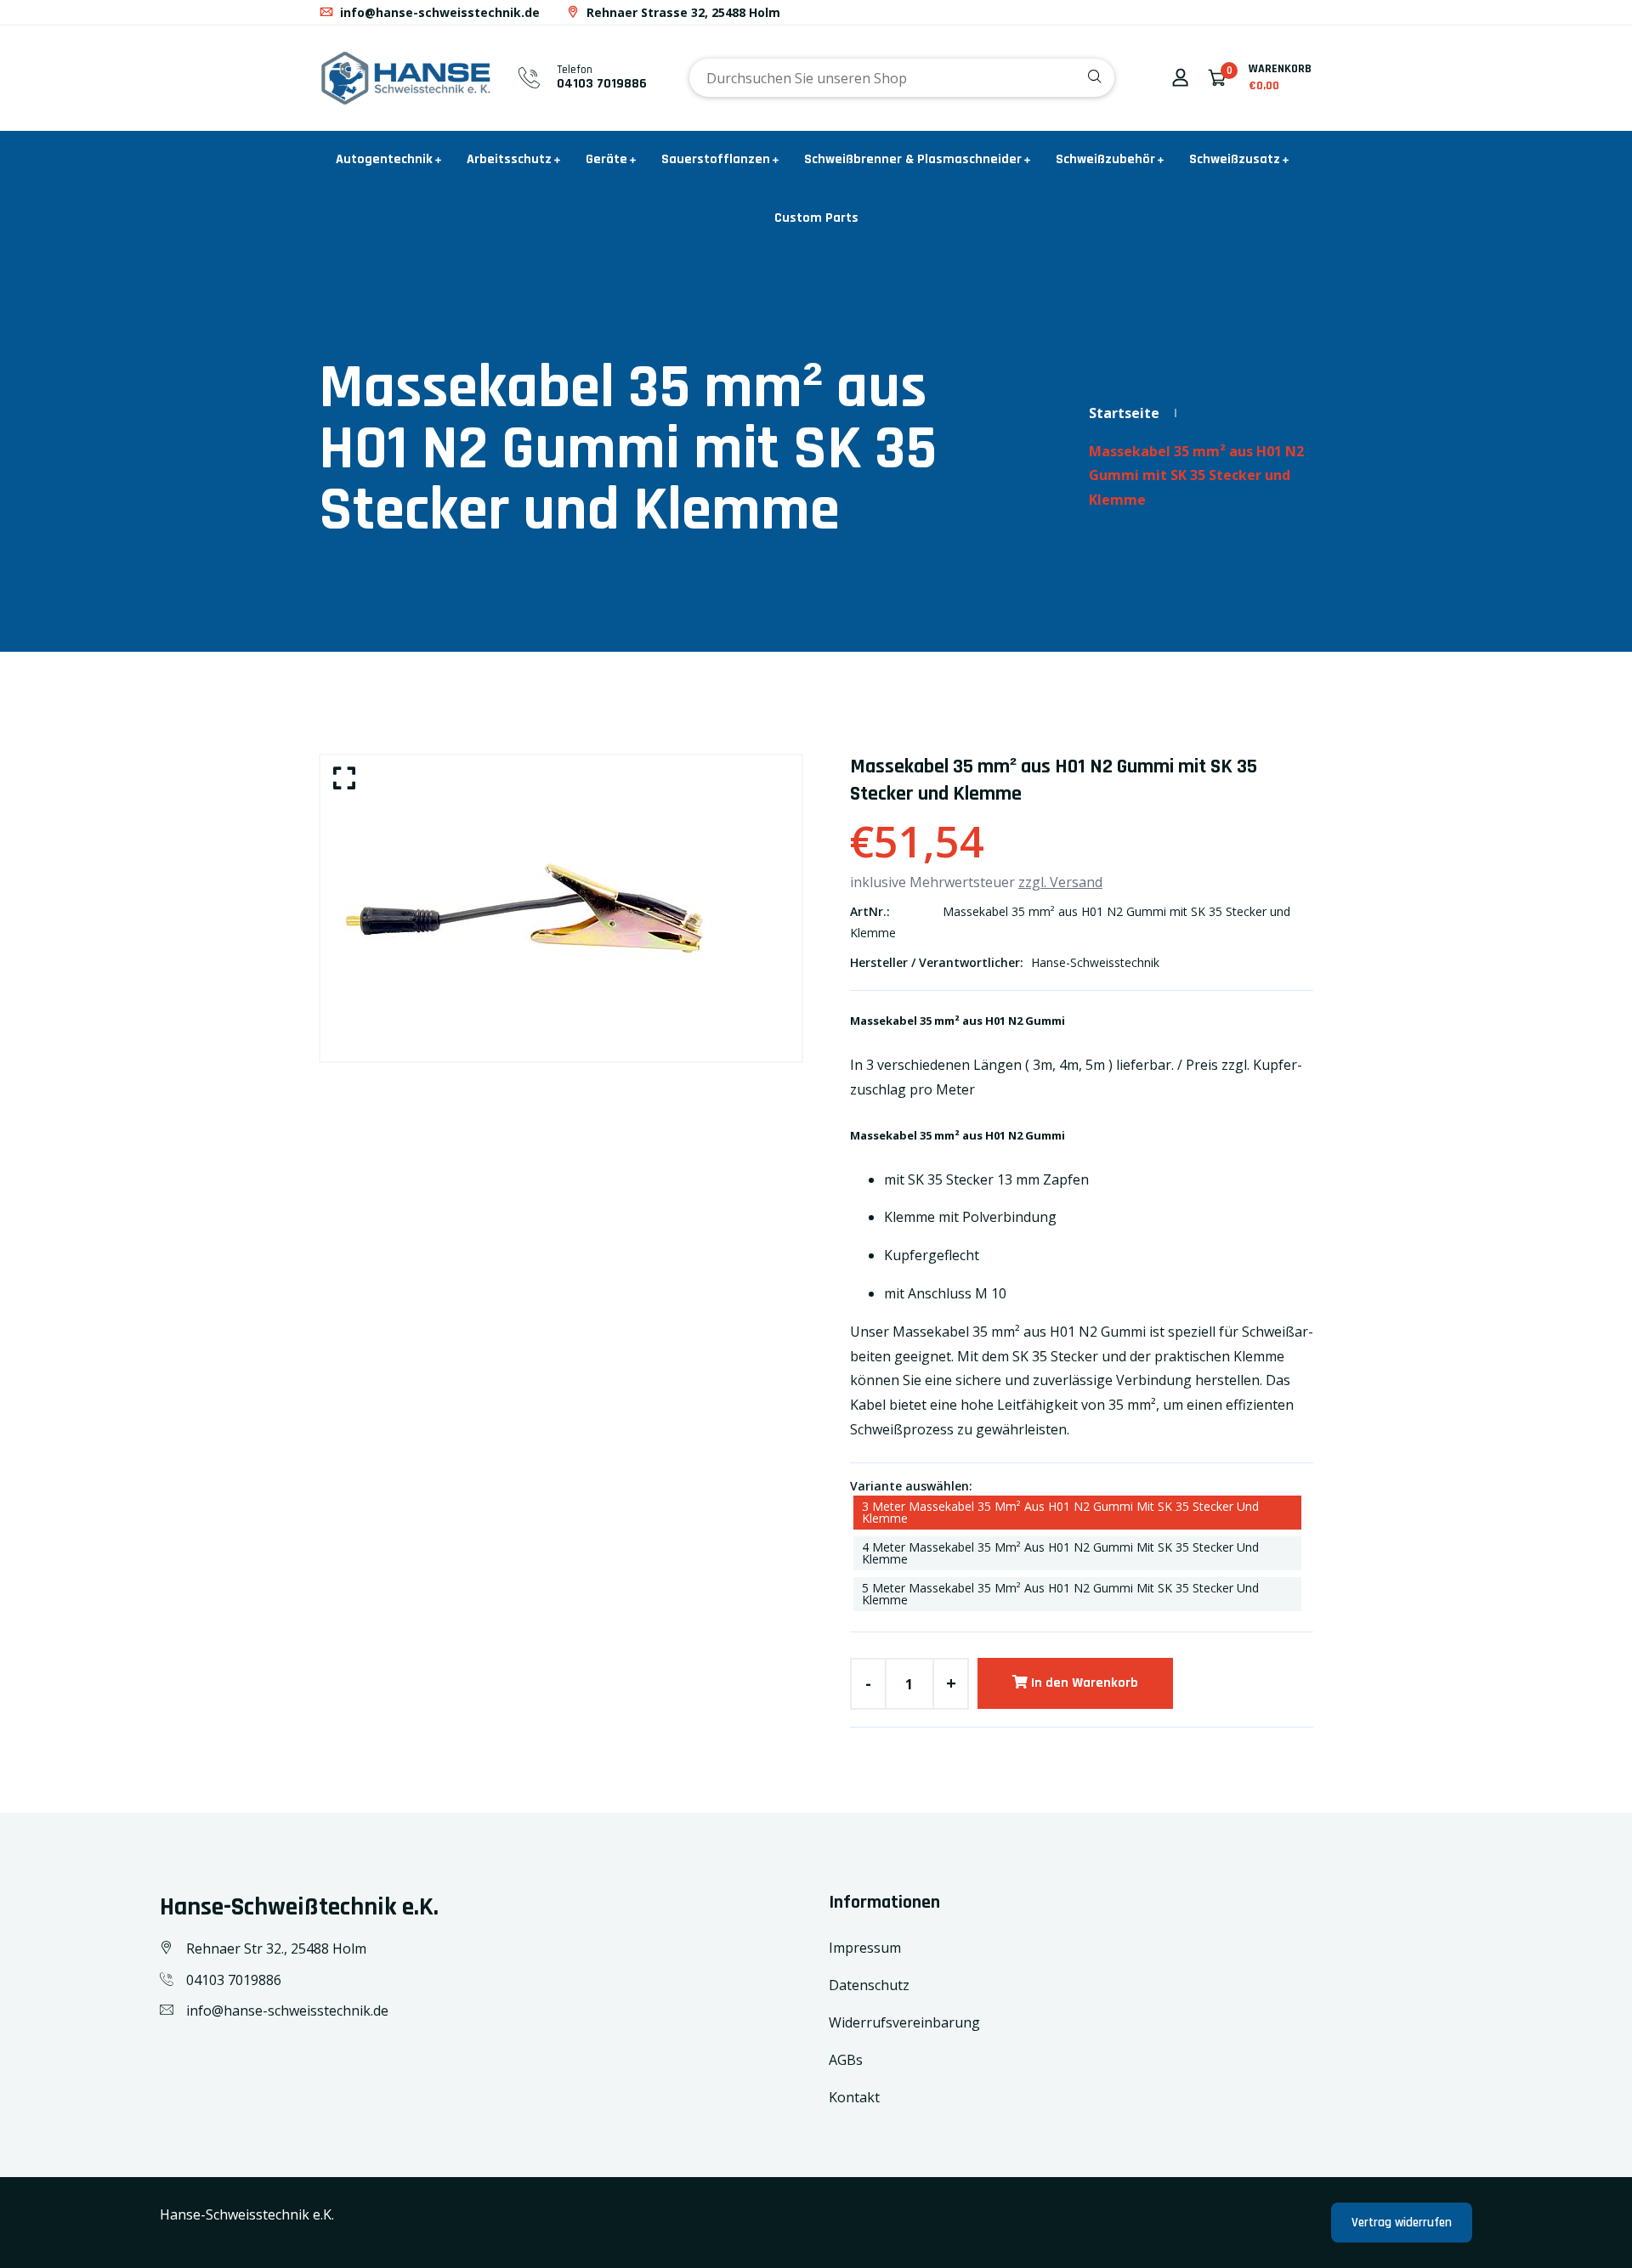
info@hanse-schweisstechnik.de (438, 12)
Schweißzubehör (1105, 159)
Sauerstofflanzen (716, 159)
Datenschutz (869, 1985)
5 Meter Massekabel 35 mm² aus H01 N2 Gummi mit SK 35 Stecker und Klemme (1060, 1594)
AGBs (846, 2060)
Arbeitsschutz (509, 159)
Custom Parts (816, 218)
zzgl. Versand (1060, 882)
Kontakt (854, 2097)
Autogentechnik (384, 159)
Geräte (606, 159)
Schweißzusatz (1235, 159)
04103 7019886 (602, 84)
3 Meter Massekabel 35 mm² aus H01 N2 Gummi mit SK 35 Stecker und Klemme (1060, 1512)
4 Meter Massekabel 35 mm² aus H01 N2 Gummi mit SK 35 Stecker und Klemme (1060, 1553)
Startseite (1124, 413)
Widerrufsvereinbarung (904, 2022)
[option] (561, 908)
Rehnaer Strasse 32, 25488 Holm (682, 12)
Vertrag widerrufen (1402, 2223)
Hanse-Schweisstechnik (1095, 962)
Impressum (865, 1948)
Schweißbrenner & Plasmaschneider (913, 159)
